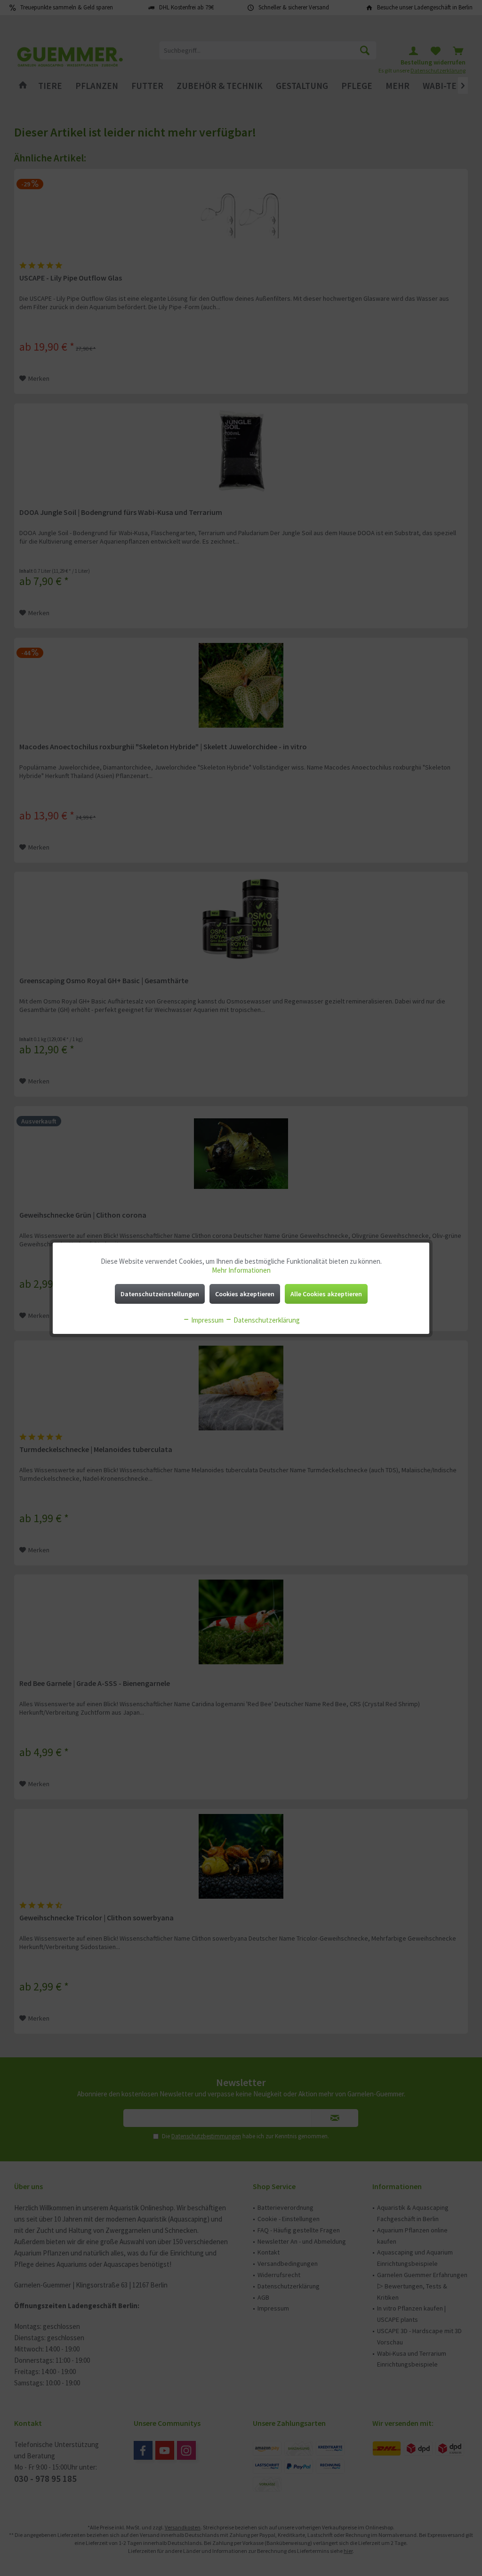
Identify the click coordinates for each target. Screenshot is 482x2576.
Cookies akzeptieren (245, 1294)
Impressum (207, 1320)
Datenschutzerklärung (266, 1320)
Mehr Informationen (241, 1270)
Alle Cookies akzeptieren (326, 1294)
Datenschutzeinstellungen (160, 1294)
